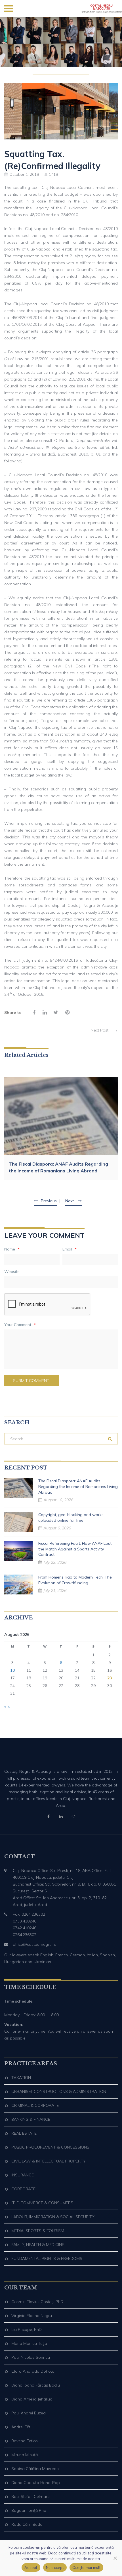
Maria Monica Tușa (29, 2343)
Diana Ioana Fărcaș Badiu (36, 2385)
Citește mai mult (86, 2567)
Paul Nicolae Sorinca (31, 2357)
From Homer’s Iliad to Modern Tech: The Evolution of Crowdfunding (75, 1580)
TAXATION (21, 2078)
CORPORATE (23, 2189)
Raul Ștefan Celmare (30, 2496)
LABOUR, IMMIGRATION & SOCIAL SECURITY (53, 2217)
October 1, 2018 (24, 174)
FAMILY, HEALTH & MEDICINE (38, 2245)
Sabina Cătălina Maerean (35, 2469)
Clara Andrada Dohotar (34, 2371)
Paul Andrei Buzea (29, 2413)
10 (12, 1670)
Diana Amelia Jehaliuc (32, 2399)
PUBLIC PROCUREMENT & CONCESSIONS (50, 2147)
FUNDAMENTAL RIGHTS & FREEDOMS (47, 2258)
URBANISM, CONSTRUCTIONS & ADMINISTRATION (59, 2091)
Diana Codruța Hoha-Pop (36, 2483)
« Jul (8, 1706)
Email (70, 1249)
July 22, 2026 (55, 1562)
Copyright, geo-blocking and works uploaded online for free (71, 1517)
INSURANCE (23, 2175)
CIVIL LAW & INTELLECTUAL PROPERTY (49, 2161)
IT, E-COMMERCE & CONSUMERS (42, 2203)
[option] (61, 1129)
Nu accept (55, 2567)
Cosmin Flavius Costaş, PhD (37, 2302)
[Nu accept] (115, 2558)
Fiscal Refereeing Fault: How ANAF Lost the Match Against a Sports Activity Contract (75, 1549)
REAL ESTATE (24, 2133)
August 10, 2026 (58, 1500)
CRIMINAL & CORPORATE (35, 2105)
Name (12, 1249)
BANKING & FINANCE (31, 2119)
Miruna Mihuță (25, 2455)
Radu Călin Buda (27, 2524)
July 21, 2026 (55, 1590)
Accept (31, 2567)
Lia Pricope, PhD (27, 2329)
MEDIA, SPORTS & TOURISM (38, 2231)
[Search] (110, 1439)
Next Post (104, 1030)
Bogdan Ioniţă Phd (29, 2510)
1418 (53, 174)
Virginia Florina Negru (32, 2316)
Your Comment (20, 1325)
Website (12, 1272)
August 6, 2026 (57, 1528)
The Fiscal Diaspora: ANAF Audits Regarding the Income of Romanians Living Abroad (58, 1167)
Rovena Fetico (25, 2441)
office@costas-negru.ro (35, 1944)
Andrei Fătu (22, 2427)
